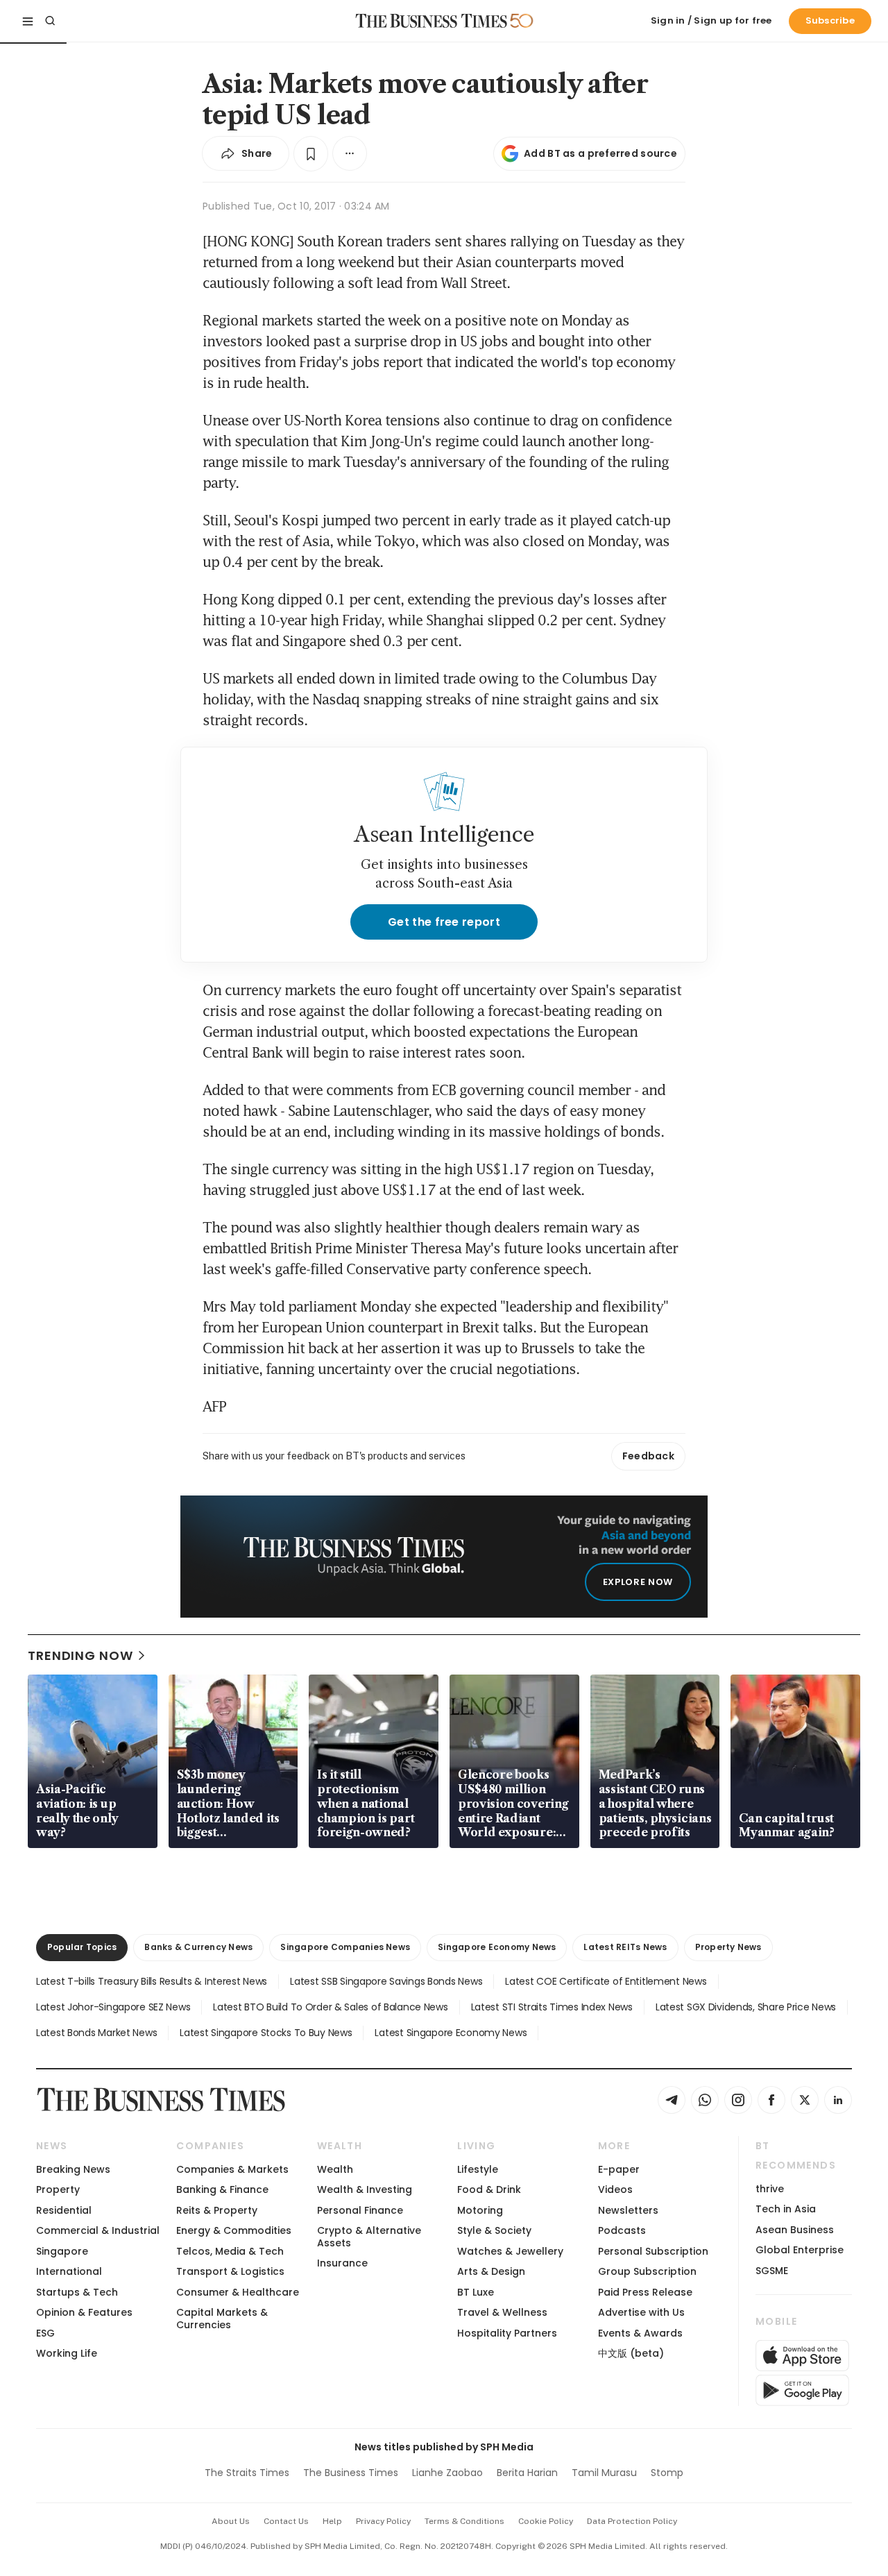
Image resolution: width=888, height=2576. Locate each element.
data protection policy (632, 2521)
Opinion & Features (84, 2312)
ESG (45, 2333)
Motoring (480, 2210)
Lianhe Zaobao (447, 2473)
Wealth (335, 2169)
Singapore (62, 2251)
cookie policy (546, 2521)
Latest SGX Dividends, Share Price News (746, 2007)
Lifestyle (478, 2169)
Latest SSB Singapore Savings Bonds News (386, 1981)
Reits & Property (217, 2210)
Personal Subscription (653, 2251)
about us (231, 2521)
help (332, 2521)
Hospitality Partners (507, 2333)
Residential (64, 2210)
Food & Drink (489, 2189)
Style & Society (494, 2230)
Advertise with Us (641, 2312)
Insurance (342, 2263)
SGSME (772, 2271)
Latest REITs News (625, 1947)
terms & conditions (464, 2521)
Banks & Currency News (198, 1947)
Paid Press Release (645, 2292)
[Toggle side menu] (28, 21)
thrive (770, 2189)
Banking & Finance (222, 2189)
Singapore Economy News (497, 1947)
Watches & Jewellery (510, 2251)
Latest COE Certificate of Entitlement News (606, 1981)
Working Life (67, 2353)
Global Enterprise (800, 2250)
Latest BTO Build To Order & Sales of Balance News (330, 2007)
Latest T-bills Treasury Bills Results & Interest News (152, 1981)
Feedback (648, 1456)
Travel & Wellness (502, 2312)
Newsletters (628, 2210)
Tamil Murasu (604, 2473)
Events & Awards (640, 2333)
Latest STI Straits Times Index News (552, 2007)
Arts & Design (491, 2271)
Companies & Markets (232, 2169)
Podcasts (622, 2230)
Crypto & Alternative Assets (369, 2236)
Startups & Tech (77, 2292)
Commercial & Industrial (98, 2230)
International (69, 2271)
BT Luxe (476, 2292)
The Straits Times (247, 2473)
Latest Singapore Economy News (451, 2033)
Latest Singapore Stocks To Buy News (266, 2033)
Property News (728, 1947)
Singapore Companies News (345, 1947)
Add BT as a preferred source (600, 153)
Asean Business (795, 2230)
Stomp (667, 2473)
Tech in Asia (786, 2209)
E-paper (619, 2169)
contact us (286, 2521)
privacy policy (383, 2521)
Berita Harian (527, 2473)
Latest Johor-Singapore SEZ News (113, 2007)
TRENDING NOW (80, 1655)
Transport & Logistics (230, 2271)
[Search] (50, 21)
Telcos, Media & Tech (230, 2251)
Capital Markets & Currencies (222, 2318)
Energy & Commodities (234, 2230)
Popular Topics (82, 1947)
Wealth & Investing (365, 2189)
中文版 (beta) (631, 2353)
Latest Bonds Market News (96, 2033)
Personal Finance (360, 2210)
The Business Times (351, 2473)
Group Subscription (647, 2271)
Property (58, 2189)
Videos (615, 2189)
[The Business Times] (432, 21)
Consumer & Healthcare (238, 2292)
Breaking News (73, 2169)
